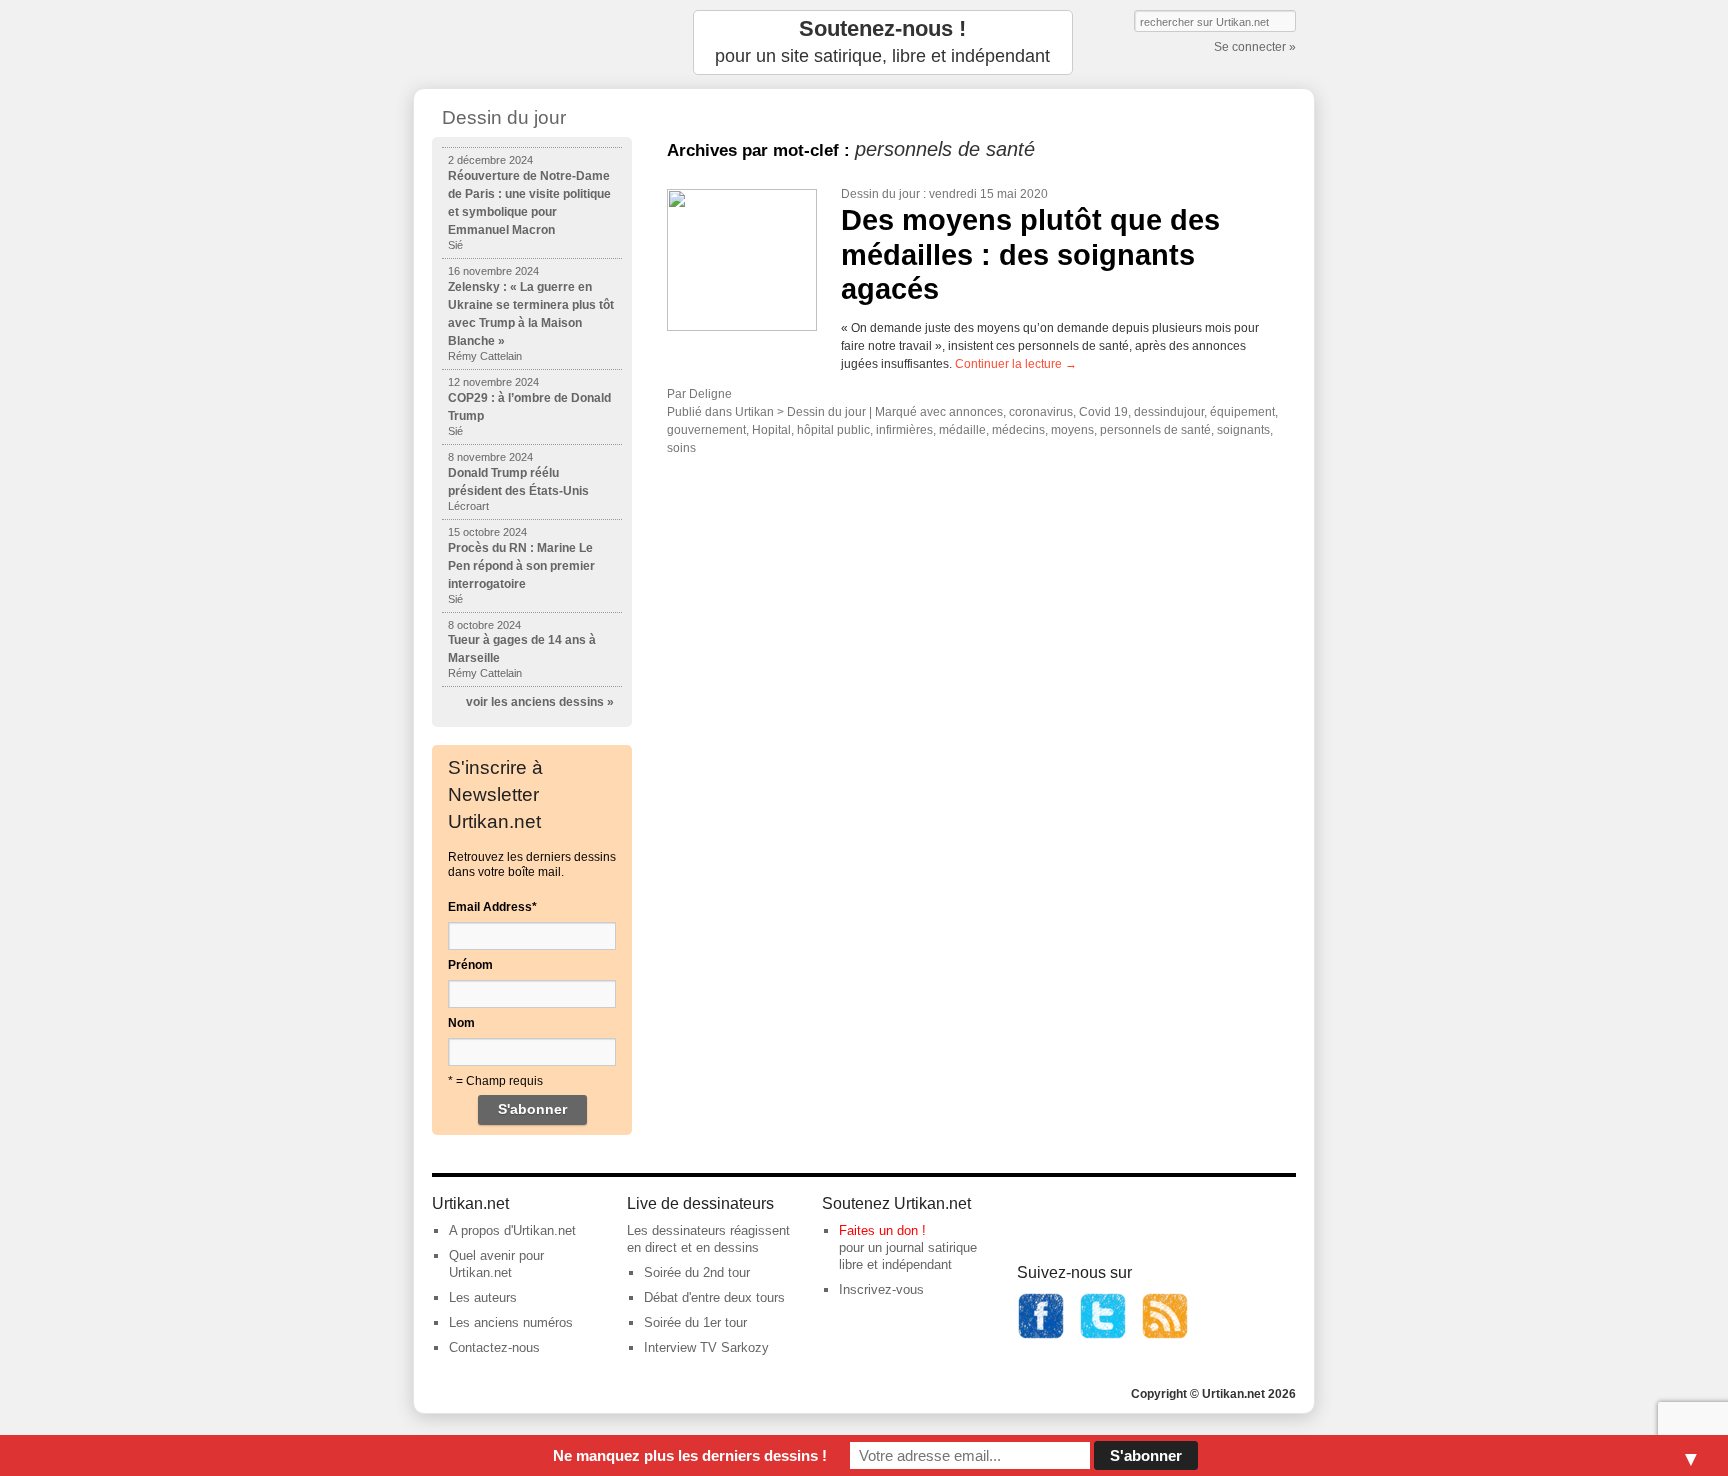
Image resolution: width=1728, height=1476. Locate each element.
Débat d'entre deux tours (714, 1297)
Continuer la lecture (1016, 364)
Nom (461, 1023)
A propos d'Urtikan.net (512, 1230)
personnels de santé (1155, 430)
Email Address (492, 907)
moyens (1072, 430)
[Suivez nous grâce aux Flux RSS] (1165, 1335)
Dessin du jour (880, 194)
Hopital (771, 430)
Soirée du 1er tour (695, 1322)
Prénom (470, 965)
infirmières (904, 430)
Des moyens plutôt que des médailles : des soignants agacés (1030, 254)
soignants (1243, 430)
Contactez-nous (494, 1347)
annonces (976, 412)
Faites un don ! (882, 1230)
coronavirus (1041, 412)
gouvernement (706, 430)
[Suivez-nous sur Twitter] (1103, 1335)
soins (681, 448)
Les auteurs (483, 1297)
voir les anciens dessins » (540, 702)
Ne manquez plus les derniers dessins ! (690, 1455)
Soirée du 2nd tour (697, 1272)
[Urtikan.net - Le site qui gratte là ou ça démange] (532, 42)
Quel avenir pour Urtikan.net (496, 1264)
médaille (962, 430)
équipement (1242, 412)
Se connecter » (1255, 47)
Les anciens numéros (511, 1322)
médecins (1018, 430)
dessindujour (1169, 412)
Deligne (710, 394)
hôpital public (833, 430)
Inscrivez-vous (881, 1289)
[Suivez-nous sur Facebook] (1041, 1335)
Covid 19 (1103, 412)
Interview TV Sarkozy (706, 1347)
